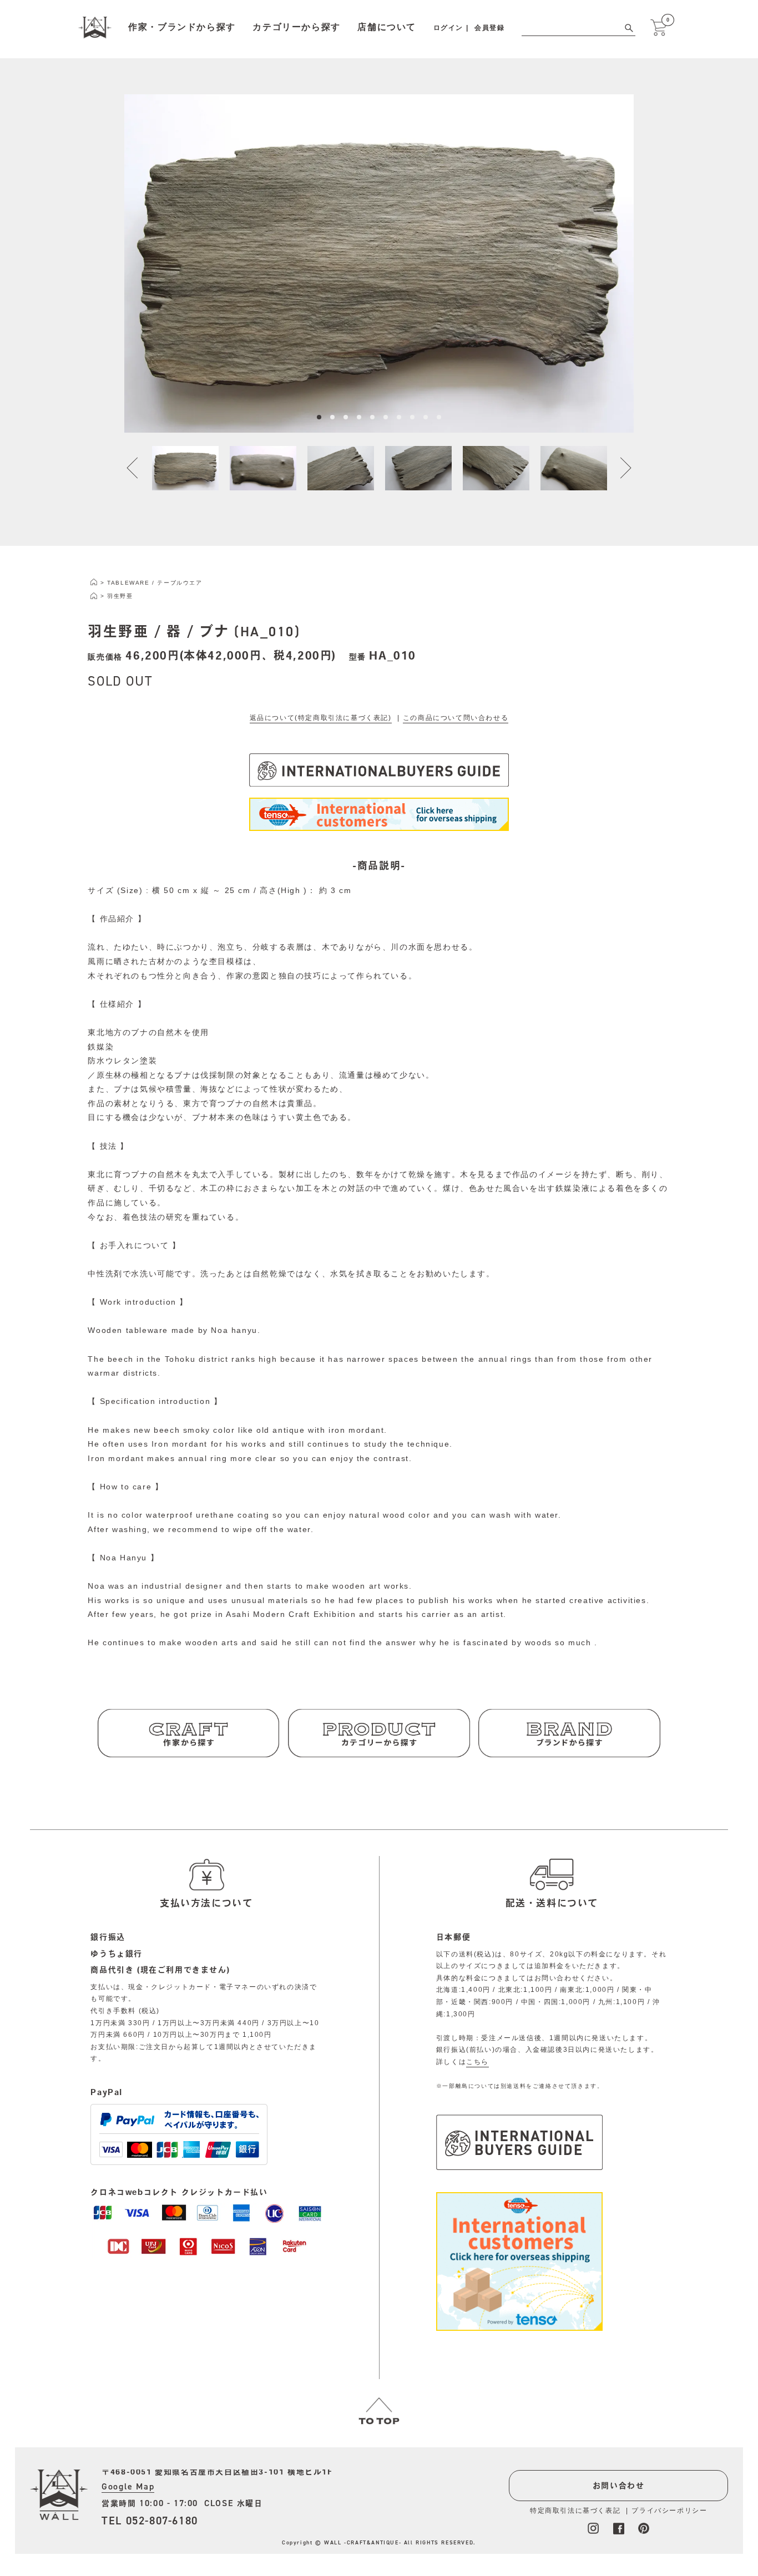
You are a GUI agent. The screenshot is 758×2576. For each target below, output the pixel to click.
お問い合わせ (619, 2486)
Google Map (128, 2486)
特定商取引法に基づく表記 (575, 2511)
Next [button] (619, 468)
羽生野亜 (120, 596)
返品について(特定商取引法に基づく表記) (321, 718)
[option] (379, 263)
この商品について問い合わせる (456, 718)
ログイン (448, 28)
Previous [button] (139, 468)
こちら (477, 2062)
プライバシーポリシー (669, 2511)
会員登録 (489, 28)
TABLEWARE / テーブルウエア (155, 583)
